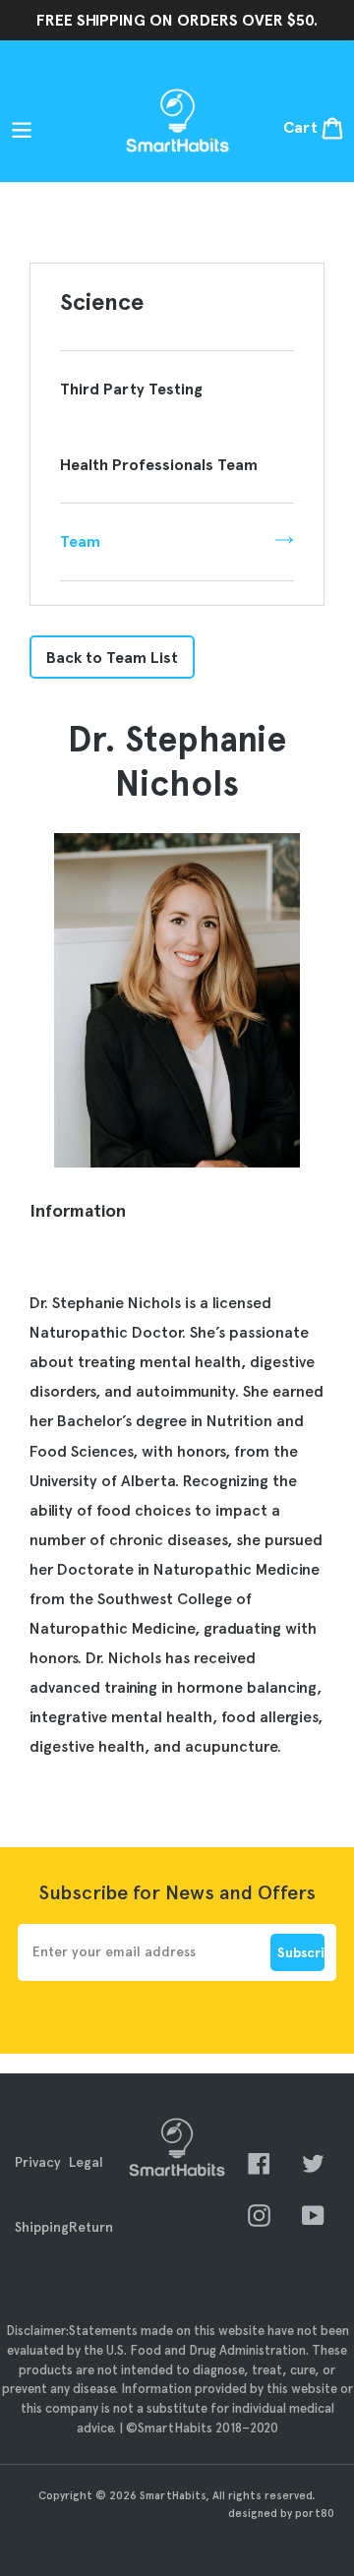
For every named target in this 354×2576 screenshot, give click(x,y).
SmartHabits (173, 2495)
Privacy (38, 2162)
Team (80, 541)
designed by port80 (281, 2513)
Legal (86, 2162)
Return (91, 2227)
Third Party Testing (131, 389)
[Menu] (25, 128)
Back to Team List (112, 657)
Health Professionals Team (159, 465)
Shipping (42, 2227)
